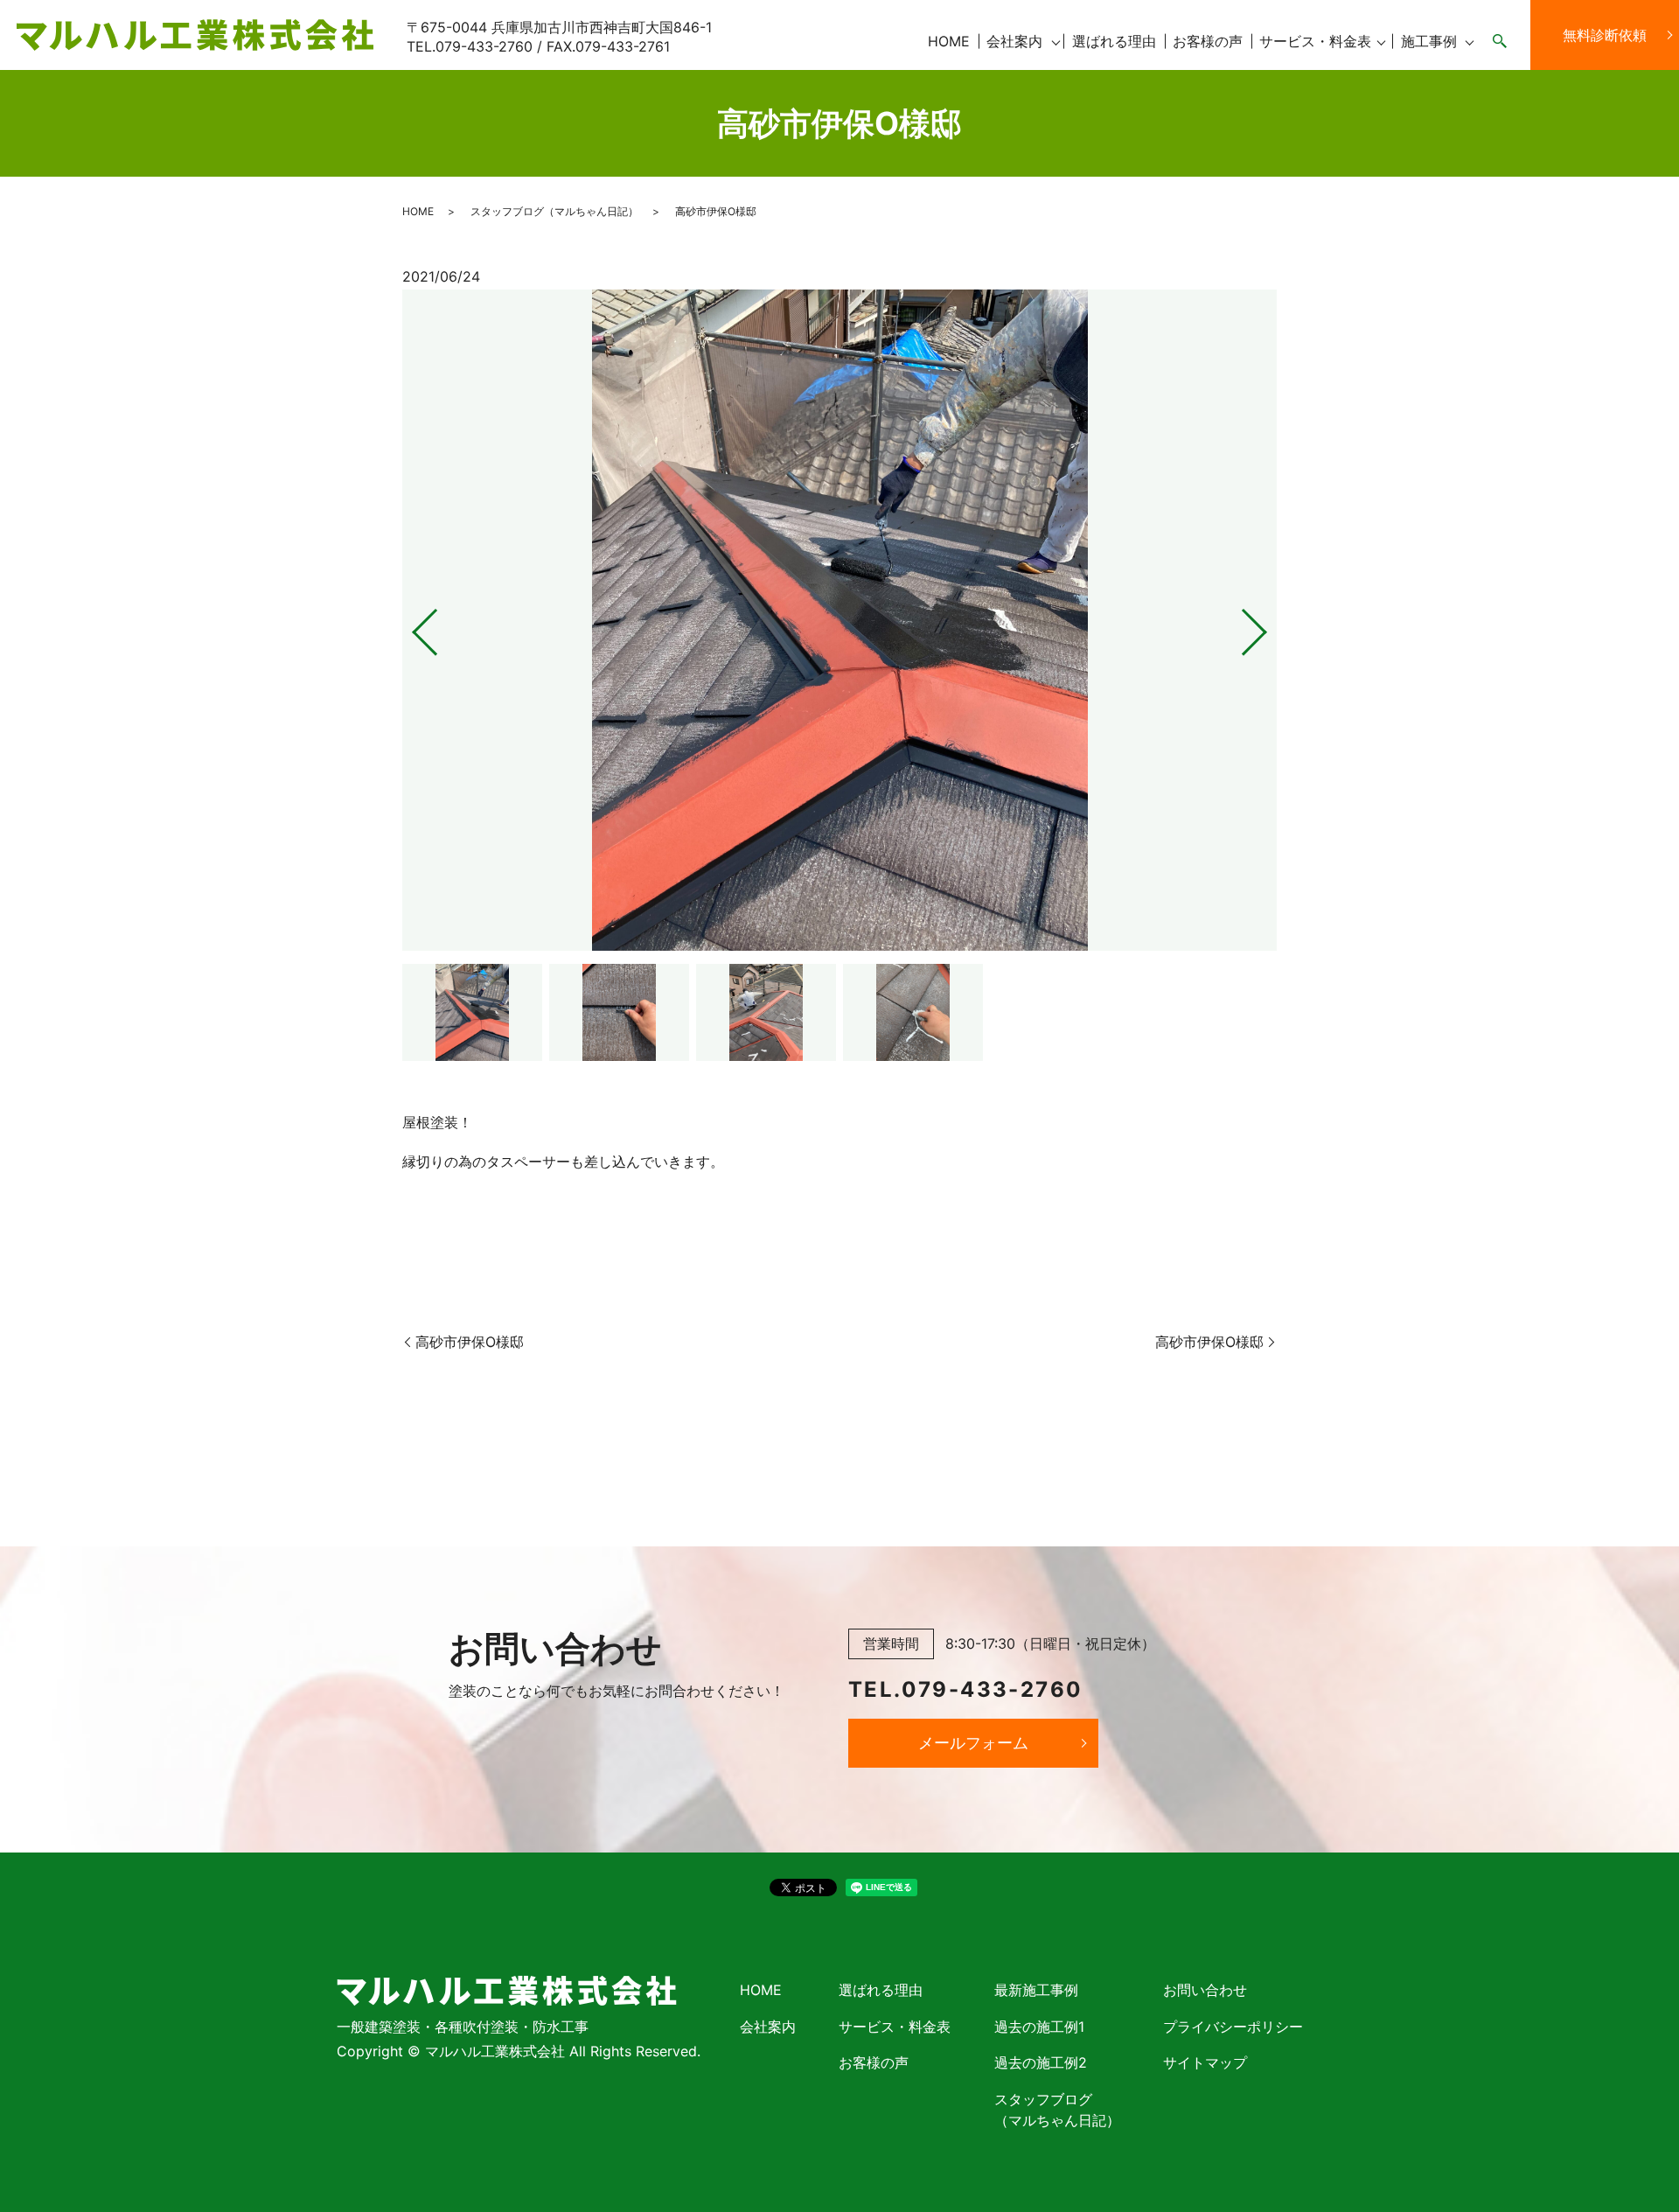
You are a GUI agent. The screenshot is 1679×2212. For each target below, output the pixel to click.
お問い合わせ (1205, 1990)
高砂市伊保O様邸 (470, 1342)
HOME (949, 41)
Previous (410, 626)
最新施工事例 (1036, 1990)
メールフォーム (973, 1743)
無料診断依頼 (1605, 35)
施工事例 (1429, 41)
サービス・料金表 (1315, 41)
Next (1269, 626)
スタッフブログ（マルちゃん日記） (554, 211)
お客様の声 (1208, 41)
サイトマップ (1205, 2062)
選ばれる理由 (1114, 41)
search (1500, 42)
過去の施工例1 (1039, 2027)
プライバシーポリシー (1233, 2027)
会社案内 (1014, 41)
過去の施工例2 (1041, 2062)
